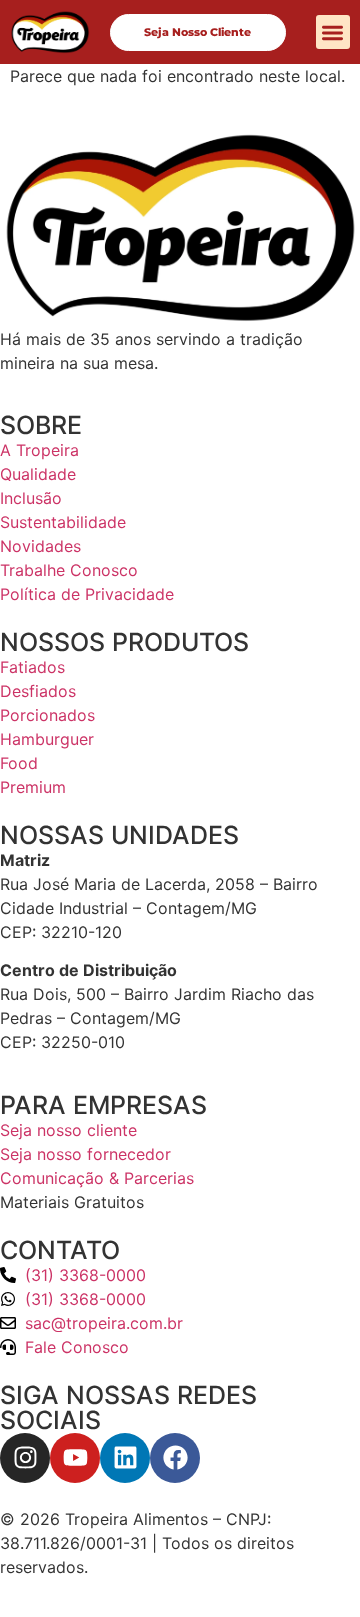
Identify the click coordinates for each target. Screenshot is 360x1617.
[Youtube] (75, 1458)
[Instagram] (25, 1458)
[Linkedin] (125, 1458)
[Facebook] (175, 1458)
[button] (333, 32)
